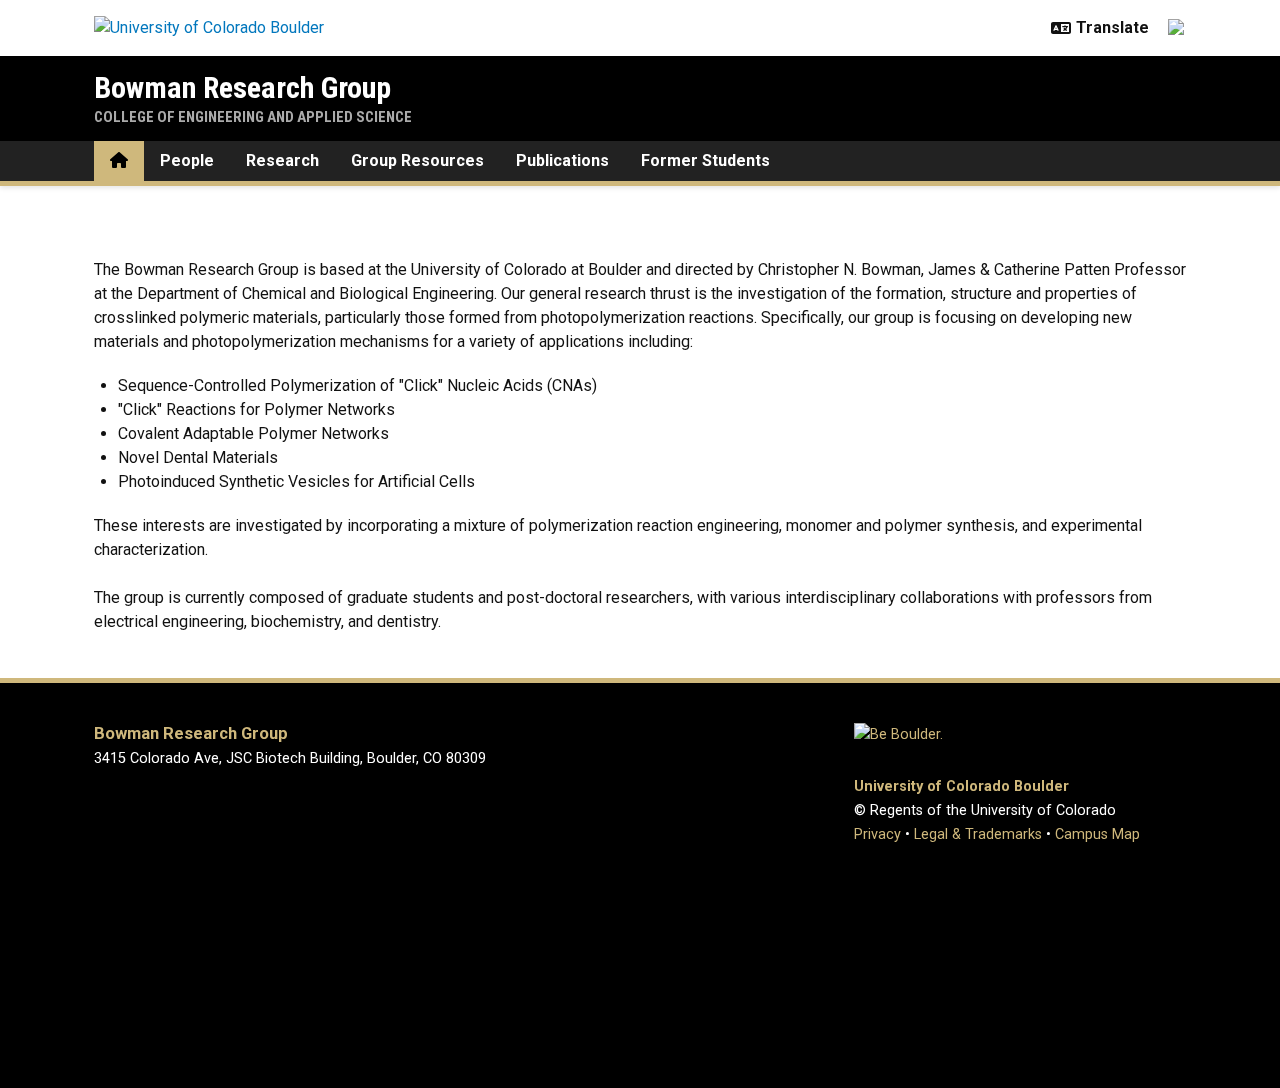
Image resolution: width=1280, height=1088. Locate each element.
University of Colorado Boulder (961, 786)
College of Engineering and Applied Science (253, 117)
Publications (562, 160)
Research (282, 160)
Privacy (877, 834)
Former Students (705, 160)
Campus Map (1097, 834)
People (187, 160)
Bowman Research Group (242, 87)
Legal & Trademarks (978, 834)
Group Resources (417, 160)
